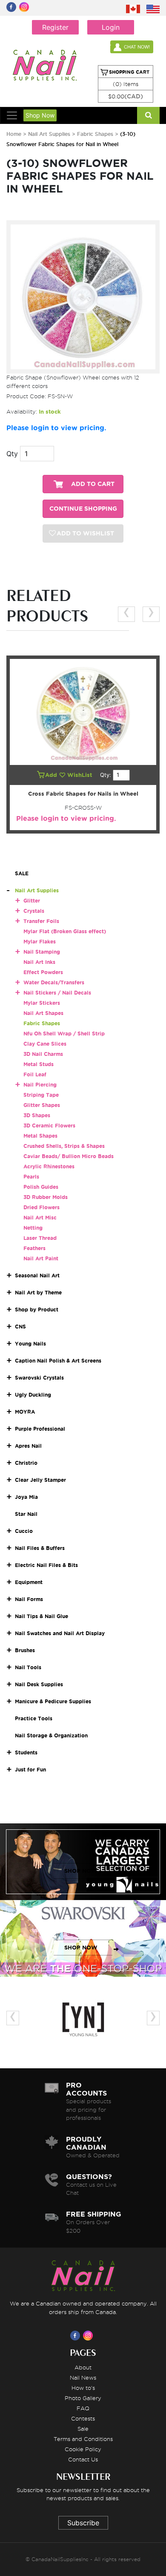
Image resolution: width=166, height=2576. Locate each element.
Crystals (34, 911)
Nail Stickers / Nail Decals (57, 993)
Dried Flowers (41, 1207)
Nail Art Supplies (49, 134)
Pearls (31, 1177)
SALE (22, 873)
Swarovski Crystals (39, 1378)
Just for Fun (30, 1770)
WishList (80, 775)
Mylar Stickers (42, 1003)
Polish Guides (41, 1187)
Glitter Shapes (42, 1105)
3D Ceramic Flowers (49, 1126)
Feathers (34, 1248)
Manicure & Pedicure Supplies (53, 1701)
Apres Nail (28, 1446)
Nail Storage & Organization (51, 1735)
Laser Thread (40, 1238)
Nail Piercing (40, 1085)
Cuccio (24, 1531)
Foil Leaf (35, 1074)
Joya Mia (26, 1497)
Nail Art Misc (40, 1218)
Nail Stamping (42, 952)
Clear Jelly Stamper (40, 1480)
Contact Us (83, 2459)
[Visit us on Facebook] (77, 2335)
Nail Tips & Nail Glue (41, 1616)
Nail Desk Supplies (39, 1684)
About (83, 2367)
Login (111, 27)
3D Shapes (37, 1115)
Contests (83, 2418)
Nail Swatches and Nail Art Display (60, 1633)
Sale (83, 2429)
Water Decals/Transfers (54, 982)
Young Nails (30, 1344)
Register (55, 27)
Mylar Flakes (40, 942)
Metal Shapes (40, 1136)
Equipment (29, 1582)
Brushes (25, 1650)
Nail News (83, 2378)
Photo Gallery (83, 2398)
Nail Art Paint (41, 1258)
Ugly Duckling (33, 1395)
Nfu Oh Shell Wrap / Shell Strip (64, 1034)
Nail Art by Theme (38, 1292)
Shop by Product (37, 1310)
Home (14, 134)
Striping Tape (41, 1095)
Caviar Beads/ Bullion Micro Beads (69, 1156)
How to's (83, 2388)
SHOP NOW (81, 1871)
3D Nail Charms (43, 1054)
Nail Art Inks (39, 962)
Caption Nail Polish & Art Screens (58, 1361)
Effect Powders (43, 972)
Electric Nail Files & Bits (46, 1565)
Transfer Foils (41, 921)
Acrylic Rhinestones (49, 1166)
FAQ (83, 2408)
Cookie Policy (83, 2449)
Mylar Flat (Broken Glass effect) (65, 931)
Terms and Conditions (83, 2439)
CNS (20, 1327)
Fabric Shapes (95, 134)
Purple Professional (40, 1429)
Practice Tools (34, 1718)
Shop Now (40, 115)
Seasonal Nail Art (37, 1275)
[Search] (148, 115)
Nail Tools (28, 1667)
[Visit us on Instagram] (89, 2335)
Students (26, 1752)
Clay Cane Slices (45, 1044)
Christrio (26, 1463)
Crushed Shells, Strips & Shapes (64, 1146)
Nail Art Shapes (43, 1013)
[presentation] (126, 614)
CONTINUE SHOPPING (83, 509)
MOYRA (25, 1412)
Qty (12, 454)
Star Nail (26, 1514)
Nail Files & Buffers (40, 1548)
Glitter (32, 901)
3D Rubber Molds (46, 1197)
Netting (33, 1228)
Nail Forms (29, 1599)
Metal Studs (39, 1064)
